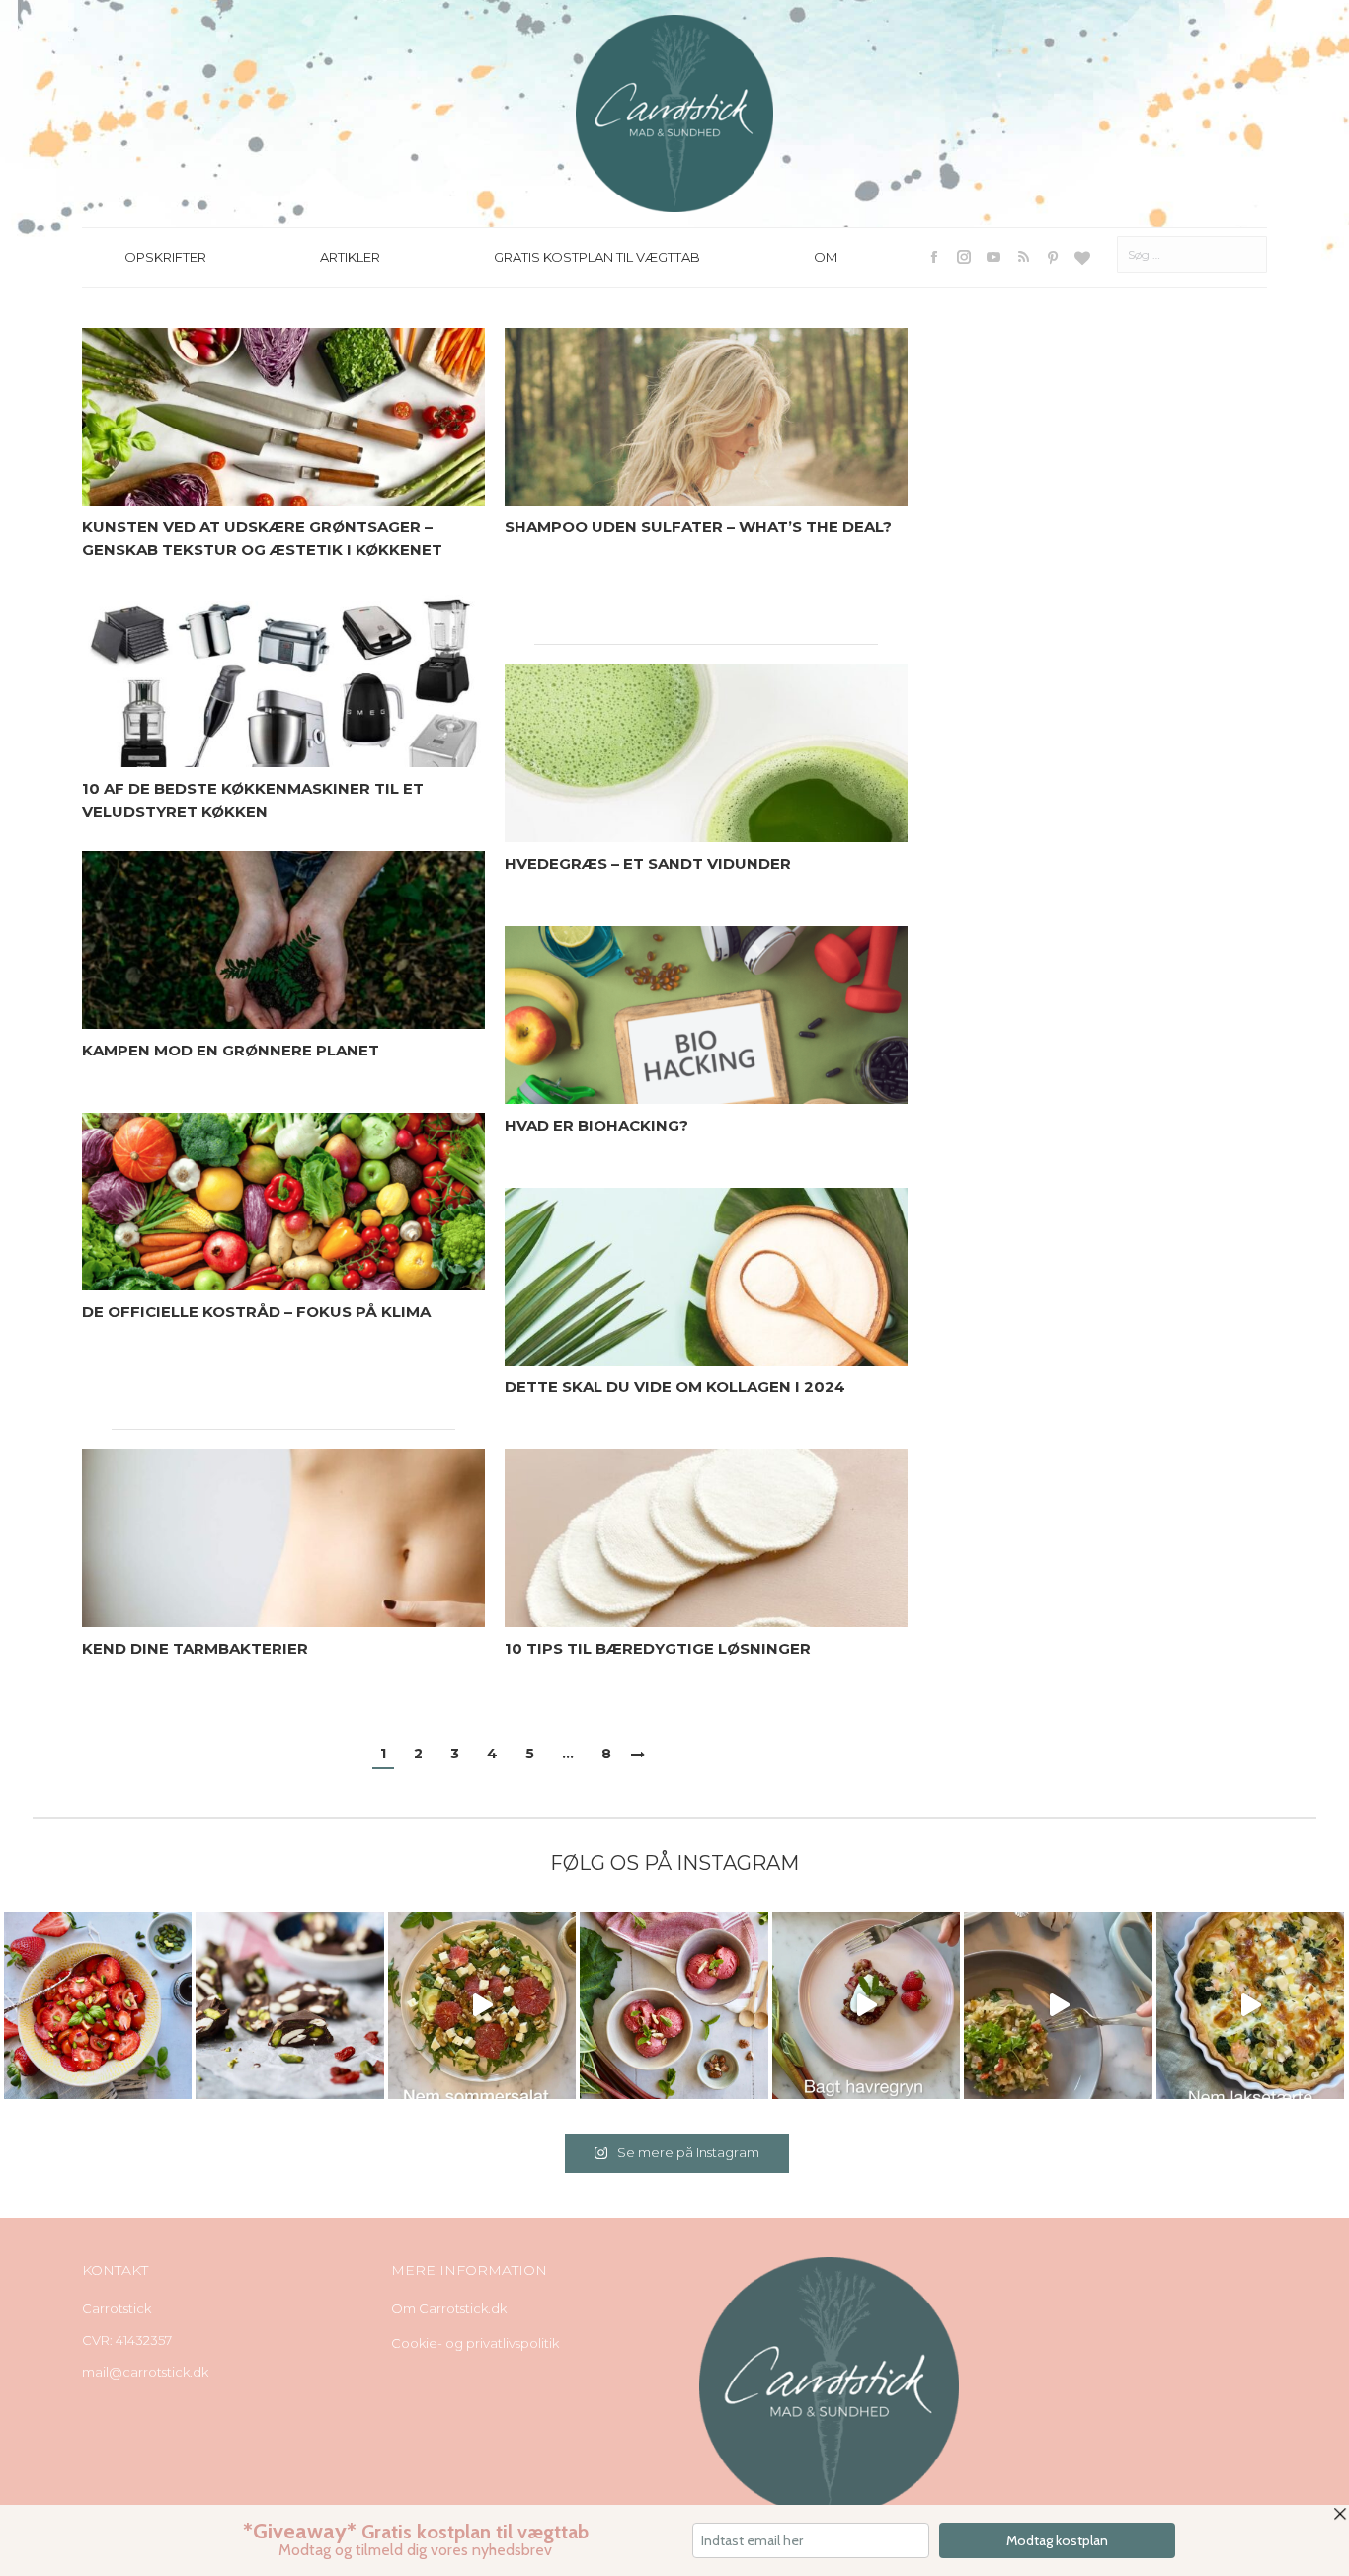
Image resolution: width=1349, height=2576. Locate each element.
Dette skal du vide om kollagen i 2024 (675, 1387)
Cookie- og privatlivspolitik (475, 2343)
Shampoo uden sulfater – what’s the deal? (698, 527)
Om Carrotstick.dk (449, 2308)
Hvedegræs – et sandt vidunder (648, 863)
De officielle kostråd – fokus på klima (256, 1312)
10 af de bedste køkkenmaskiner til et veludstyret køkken (253, 800)
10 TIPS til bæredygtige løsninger (658, 1648)
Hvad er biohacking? (596, 1125)
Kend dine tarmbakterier (195, 1648)
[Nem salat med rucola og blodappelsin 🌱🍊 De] (482, 2005)
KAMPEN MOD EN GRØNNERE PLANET (231, 1050)
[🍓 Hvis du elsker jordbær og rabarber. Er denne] (866, 2005)
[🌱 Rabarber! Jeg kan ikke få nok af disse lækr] (674, 2005)
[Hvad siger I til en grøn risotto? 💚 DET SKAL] (1058, 2005)
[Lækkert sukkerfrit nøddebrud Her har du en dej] (289, 2005)
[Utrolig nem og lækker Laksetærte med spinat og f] (1250, 2005)
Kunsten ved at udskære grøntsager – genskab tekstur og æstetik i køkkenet (262, 538)
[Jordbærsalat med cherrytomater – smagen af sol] (98, 2005)
